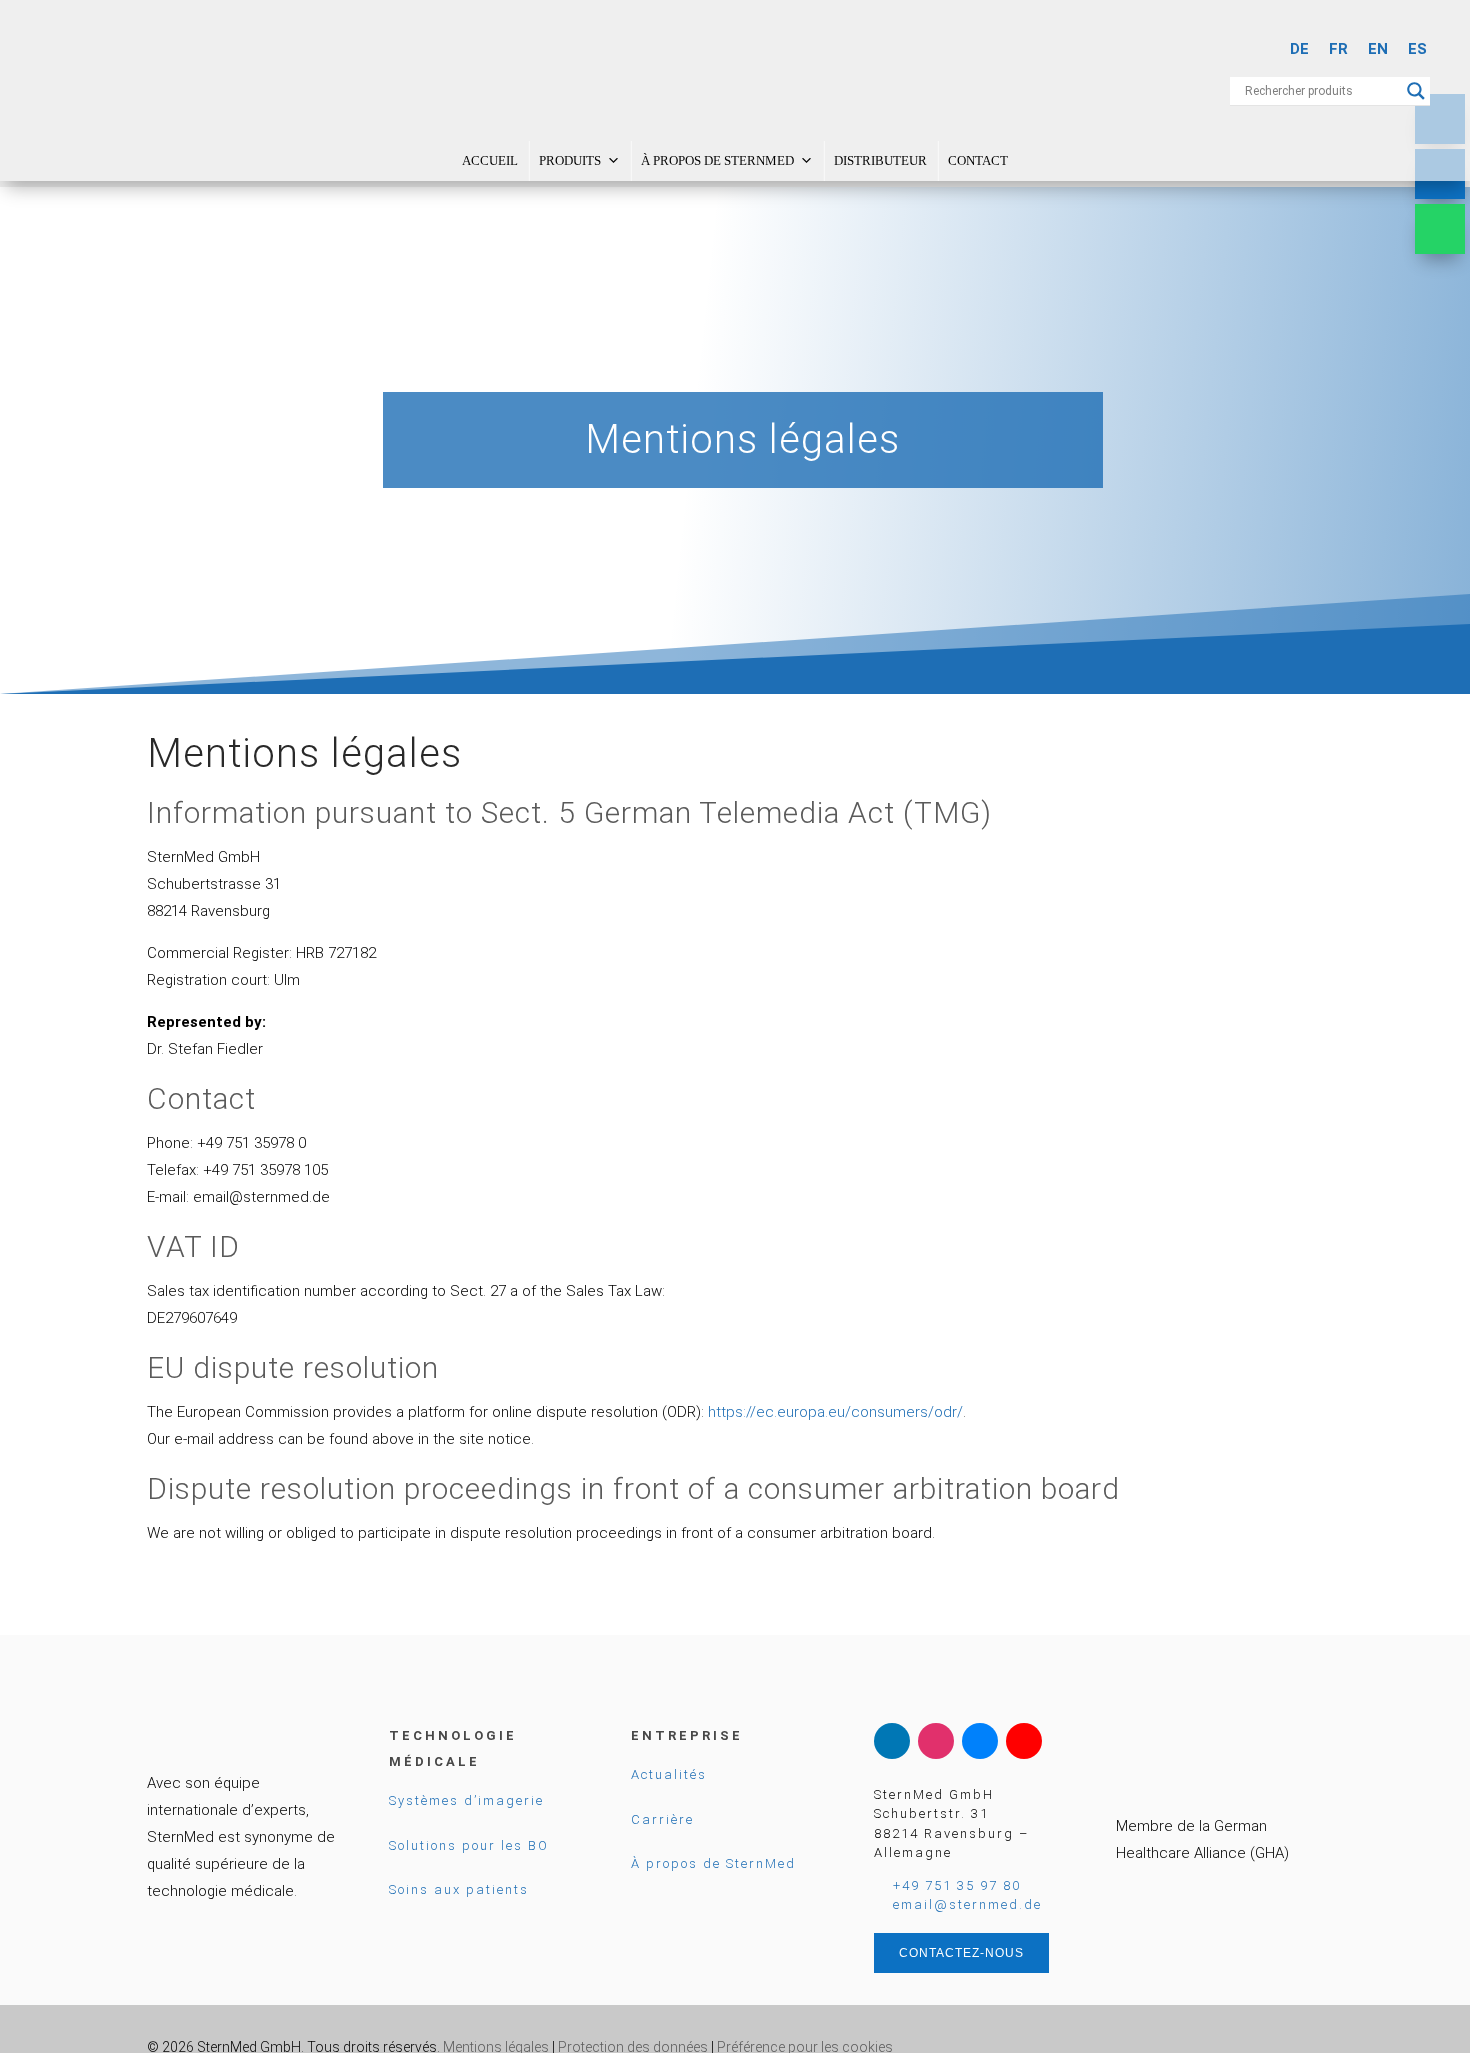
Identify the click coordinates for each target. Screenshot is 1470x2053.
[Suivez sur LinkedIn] (892, 1741)
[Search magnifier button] (1416, 91)
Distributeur (880, 160)
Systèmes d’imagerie (466, 1800)
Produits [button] (570, 160)
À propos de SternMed (717, 160)
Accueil (490, 160)
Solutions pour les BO (469, 1845)
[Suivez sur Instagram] (936, 1741)
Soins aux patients (459, 1889)
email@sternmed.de (967, 1904)
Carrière (662, 1819)
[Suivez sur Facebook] (980, 1741)
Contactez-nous (961, 1953)
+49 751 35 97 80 (957, 1885)
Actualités (669, 1774)
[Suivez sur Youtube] (1024, 1741)
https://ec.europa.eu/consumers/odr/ (835, 1412)
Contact (978, 160)
